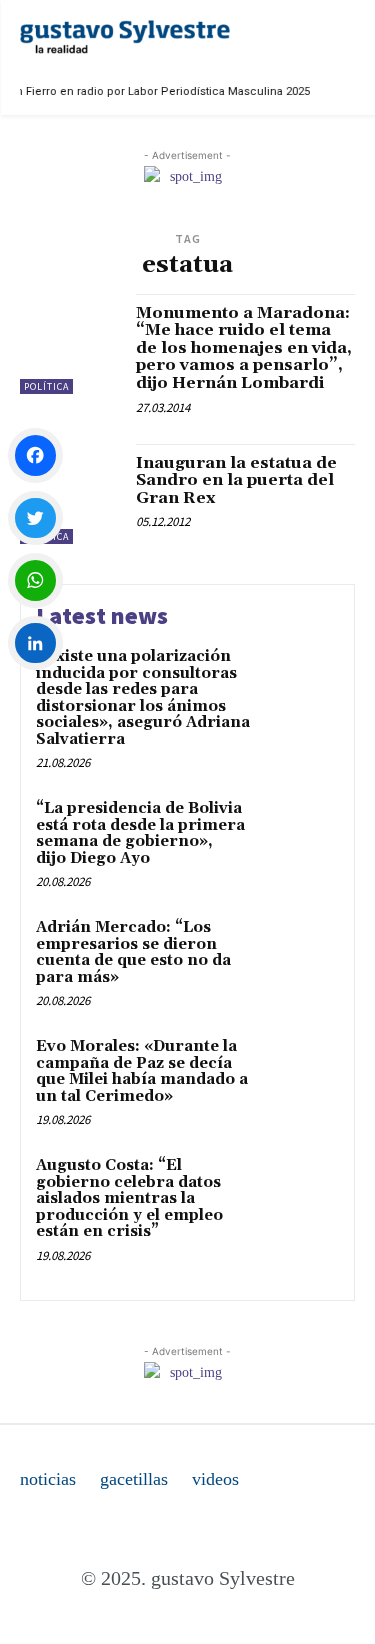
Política (46, 386)
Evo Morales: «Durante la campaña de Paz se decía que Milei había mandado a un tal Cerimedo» (142, 1071)
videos (215, 1479)
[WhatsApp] (35, 580)
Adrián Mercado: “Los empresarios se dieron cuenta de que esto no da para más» (133, 952)
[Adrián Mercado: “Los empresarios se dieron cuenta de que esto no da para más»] (299, 955)
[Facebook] (35, 455)
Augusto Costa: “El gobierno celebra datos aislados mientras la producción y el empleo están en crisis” (129, 1198)
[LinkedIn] (35, 643)
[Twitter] (35, 518)
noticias (48, 1479)
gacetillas (134, 1479)
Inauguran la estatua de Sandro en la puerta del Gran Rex (236, 480)
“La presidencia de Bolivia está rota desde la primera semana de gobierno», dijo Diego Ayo (140, 833)
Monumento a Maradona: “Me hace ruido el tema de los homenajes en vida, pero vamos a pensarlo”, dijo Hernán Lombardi (244, 348)
